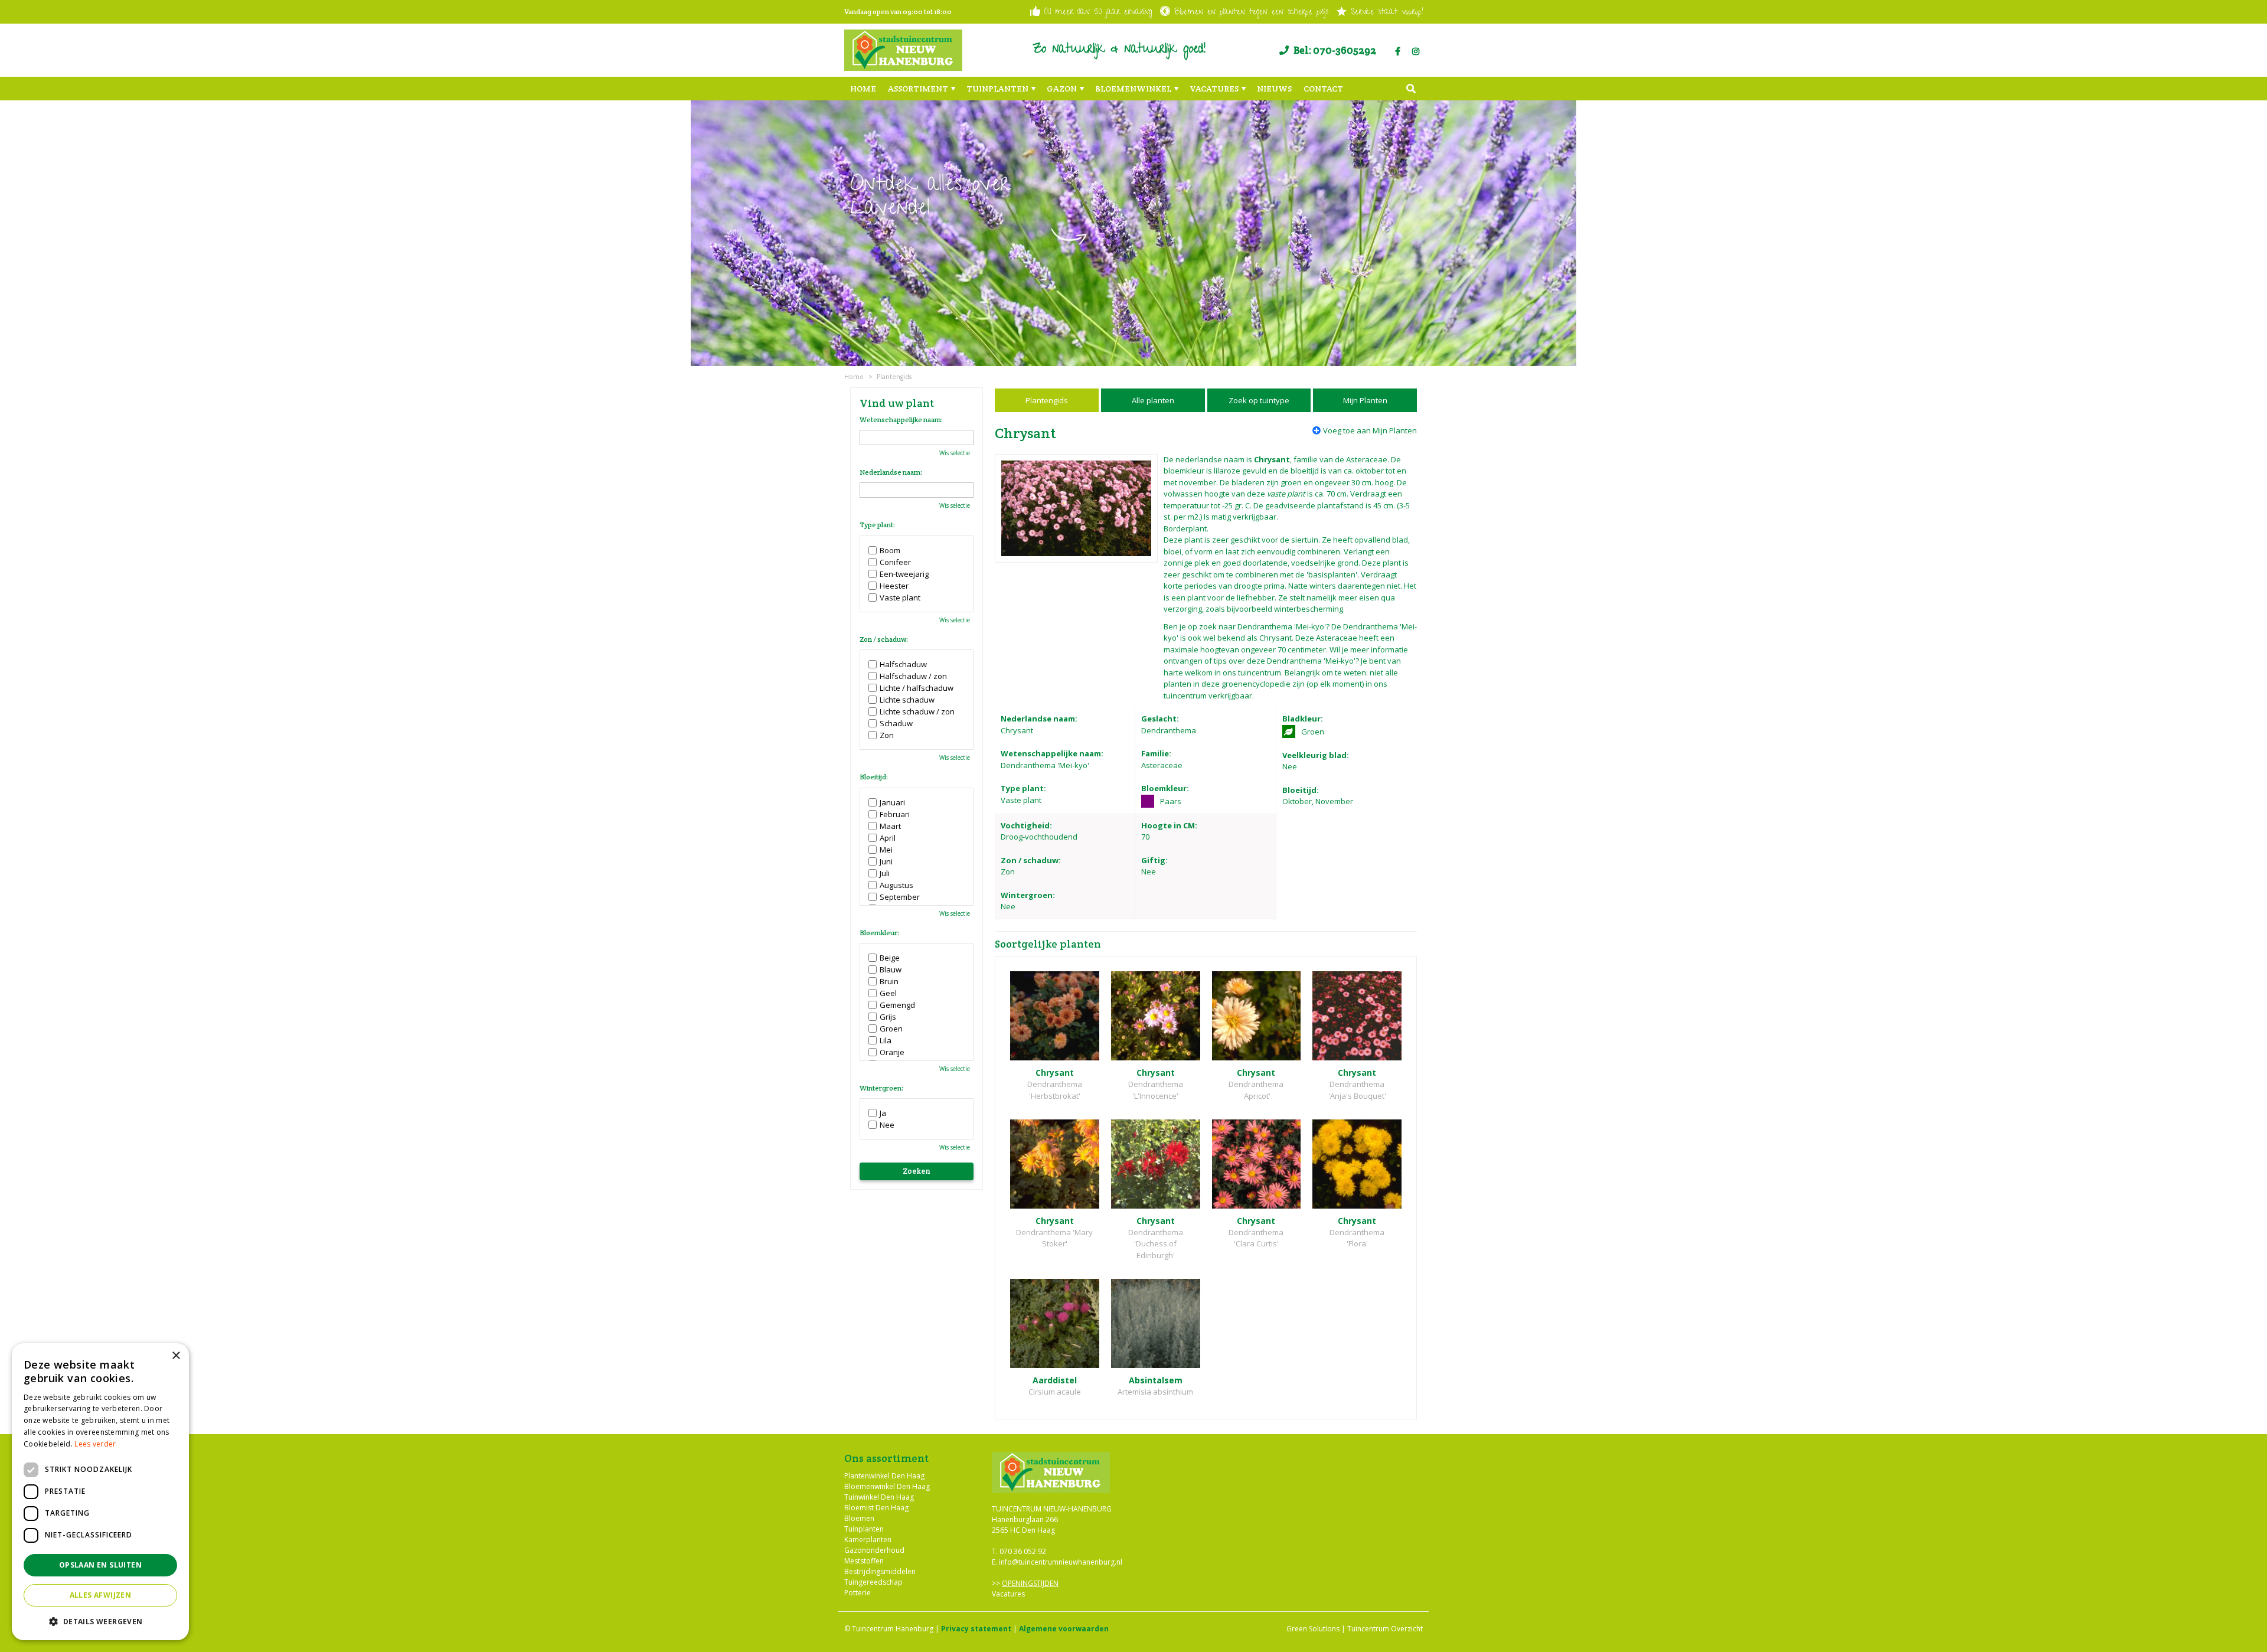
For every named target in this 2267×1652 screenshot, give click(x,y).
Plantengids (1047, 400)
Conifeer (895, 562)
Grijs (888, 1017)
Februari (895, 814)
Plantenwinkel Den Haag (884, 1475)
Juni (886, 861)
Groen (891, 1029)
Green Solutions (1313, 1629)
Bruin (889, 981)
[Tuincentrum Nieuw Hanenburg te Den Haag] (903, 50)
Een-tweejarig (904, 574)
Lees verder (95, 1444)
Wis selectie (955, 453)
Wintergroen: (881, 1088)
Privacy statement (976, 1629)
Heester (894, 586)
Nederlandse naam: (891, 472)
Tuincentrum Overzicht (1385, 1629)
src (1411, 89)
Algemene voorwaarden (1064, 1629)
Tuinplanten (864, 1528)
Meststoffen (864, 1560)
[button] (100, 1621)
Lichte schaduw (907, 700)
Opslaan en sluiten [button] (100, 1565)
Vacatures (1008, 1594)
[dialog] (100, 1492)
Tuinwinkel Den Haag (879, 1496)
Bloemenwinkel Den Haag (887, 1486)
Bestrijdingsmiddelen (880, 1571)
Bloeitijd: (874, 777)
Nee (887, 1125)
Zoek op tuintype (1259, 400)
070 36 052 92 (1023, 1551)
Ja (883, 1113)
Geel (888, 993)
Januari (892, 802)
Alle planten (1153, 400)
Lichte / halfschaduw (917, 688)
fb (1397, 51)
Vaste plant (900, 598)
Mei (886, 850)
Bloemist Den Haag (876, 1507)
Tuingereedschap (873, 1581)
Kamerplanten (868, 1539)
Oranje (892, 1052)
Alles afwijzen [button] (101, 1595)
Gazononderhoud (874, 1550)
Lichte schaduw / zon (917, 711)
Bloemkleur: (879, 933)
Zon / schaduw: (884, 639)
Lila (886, 1040)
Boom (890, 550)
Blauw (891, 969)
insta (1416, 51)
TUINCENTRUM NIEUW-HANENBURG (1052, 1509)
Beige (890, 958)
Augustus (896, 885)
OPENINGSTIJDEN (1030, 1583)
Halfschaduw (903, 664)
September (900, 897)
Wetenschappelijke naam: (901, 420)
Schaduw (896, 723)
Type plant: (877, 525)
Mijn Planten (1365, 400)
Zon (887, 735)
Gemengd (897, 1005)
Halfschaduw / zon (913, 676)
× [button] (176, 1356)
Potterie (858, 1592)
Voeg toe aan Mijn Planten (1370, 430)
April (888, 838)
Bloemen (859, 1518)
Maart (890, 826)
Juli (885, 873)
